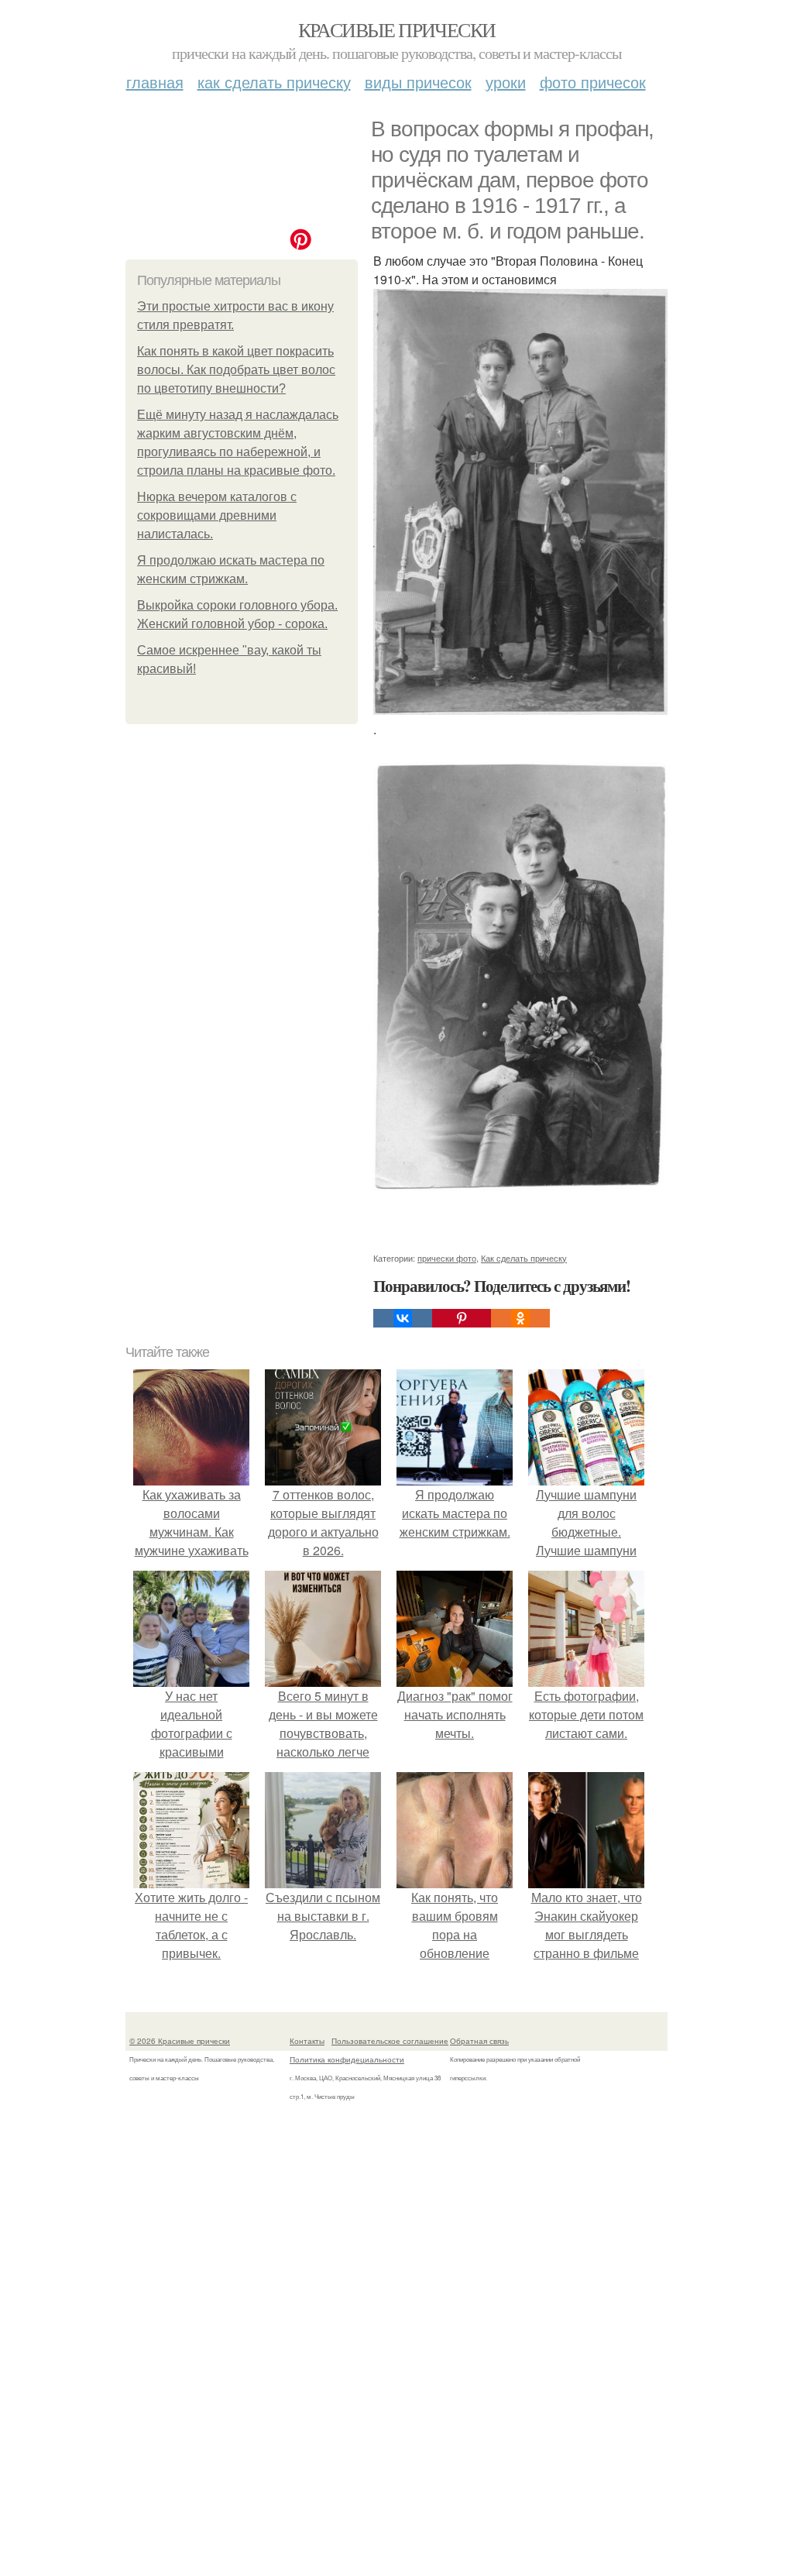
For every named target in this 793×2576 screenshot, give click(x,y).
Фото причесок (593, 82)
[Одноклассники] (520, 1318)
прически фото (447, 1258)
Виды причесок (418, 82)
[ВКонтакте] (403, 1318)
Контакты (307, 2041)
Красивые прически (397, 29)
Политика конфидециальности (347, 2059)
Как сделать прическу (274, 82)
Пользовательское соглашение (390, 2041)
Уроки (506, 82)
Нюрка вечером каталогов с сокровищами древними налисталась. (217, 515)
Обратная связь (479, 2041)
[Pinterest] (462, 1318)
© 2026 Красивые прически (180, 2041)
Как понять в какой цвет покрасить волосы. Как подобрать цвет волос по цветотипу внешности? (236, 370)
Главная (155, 82)
